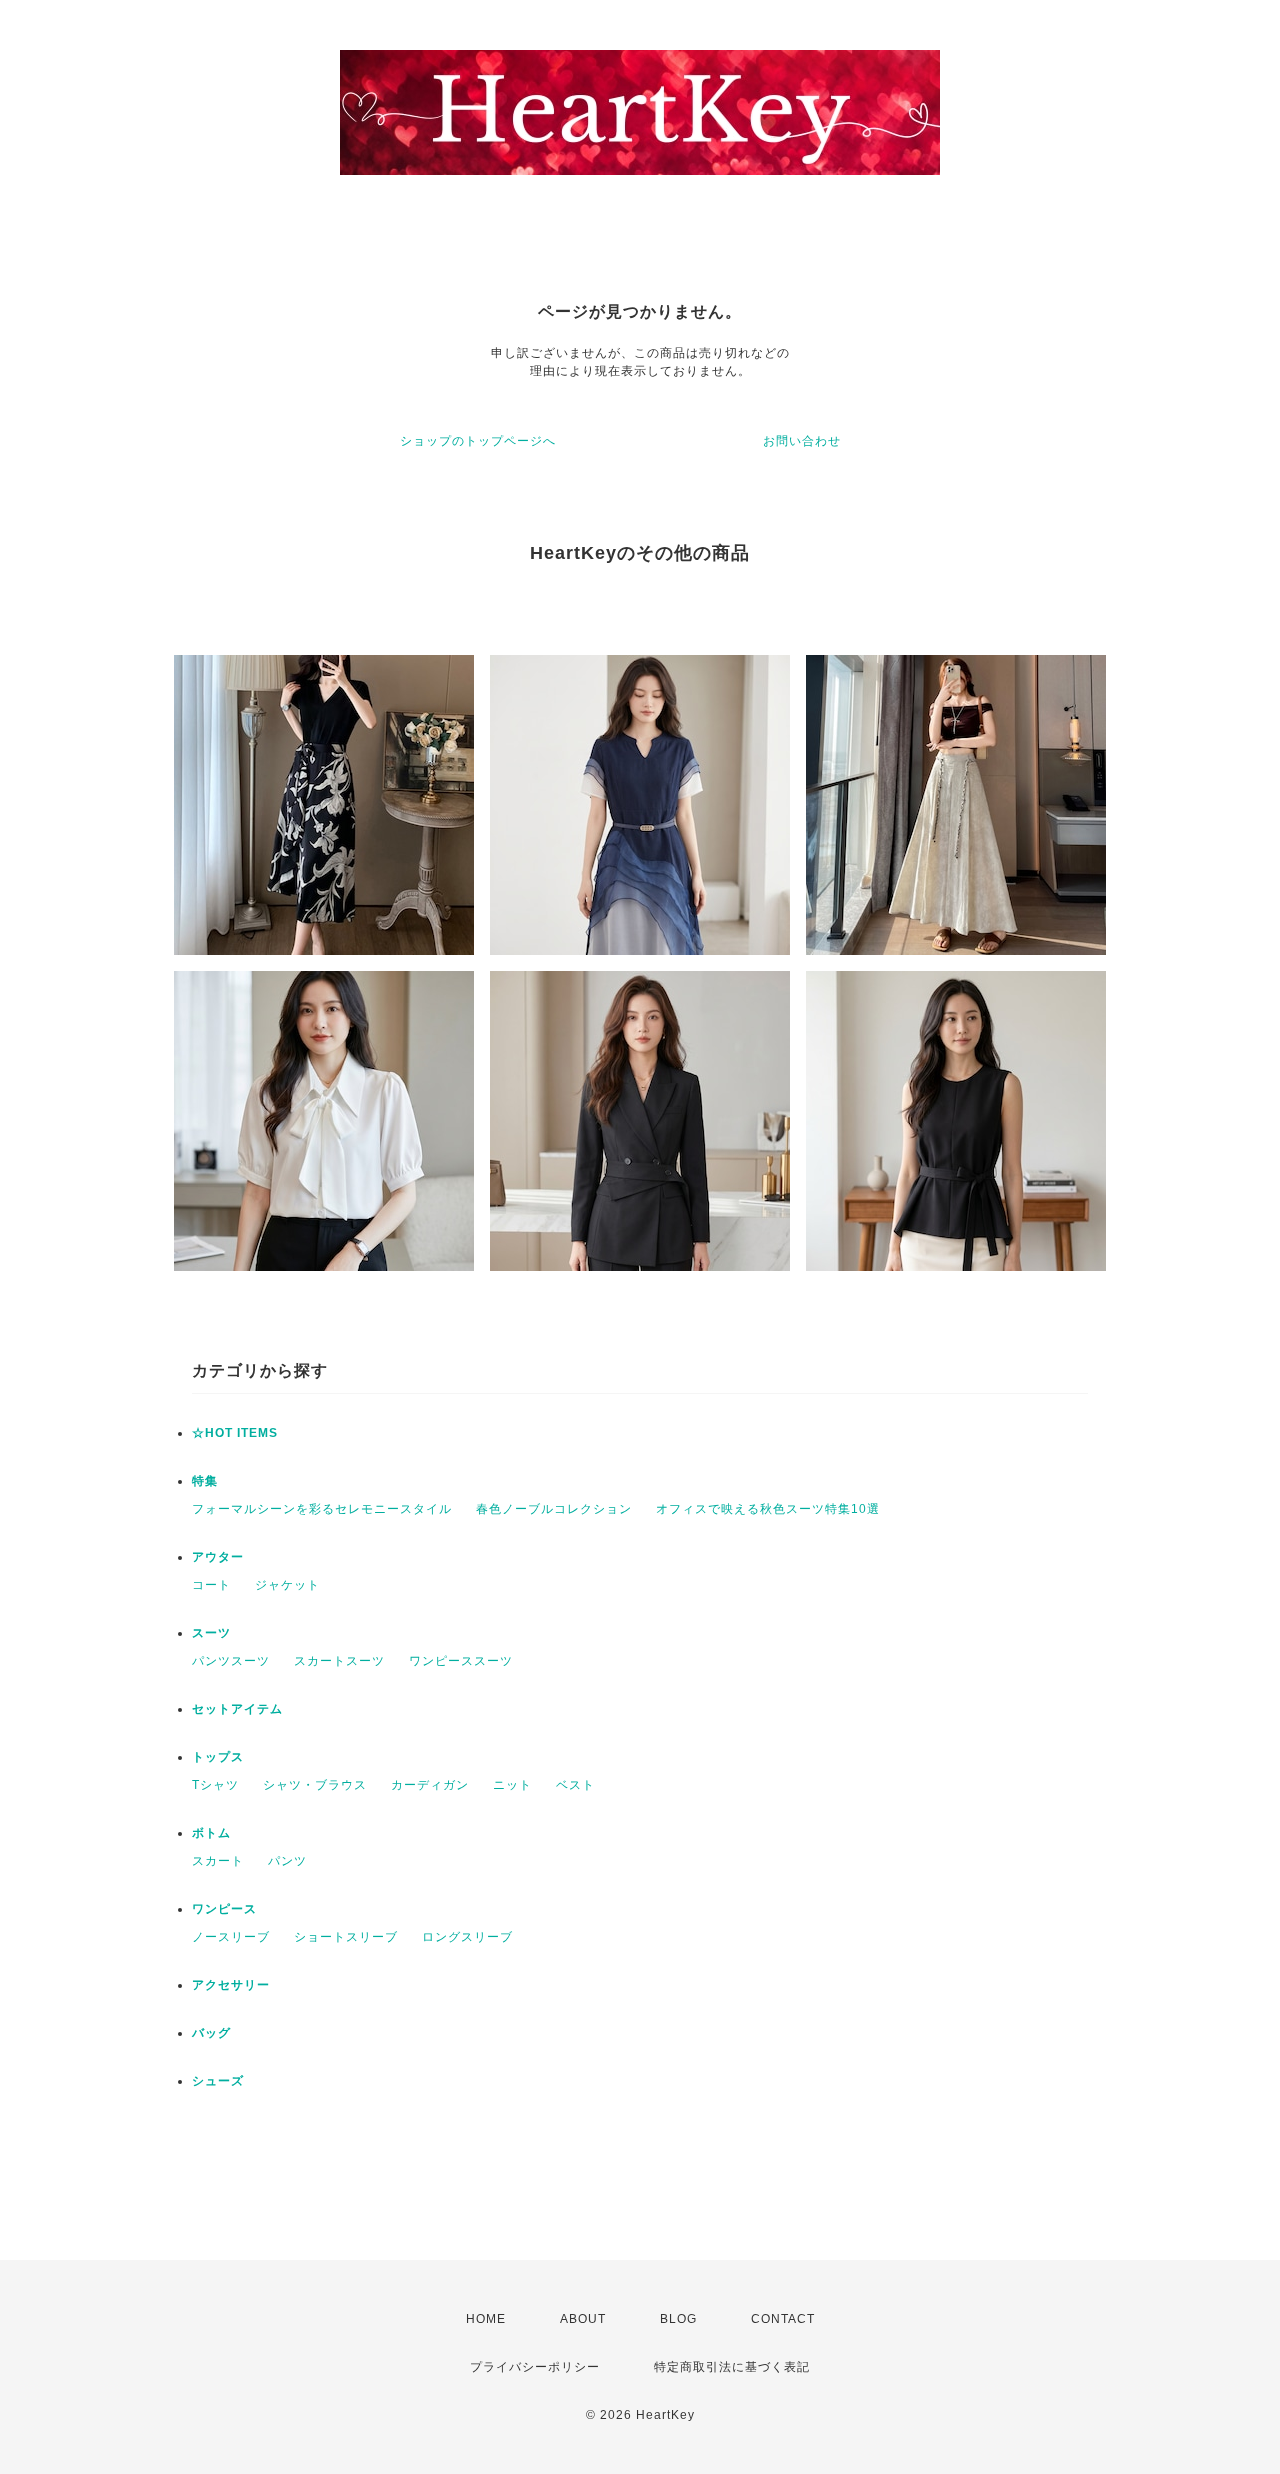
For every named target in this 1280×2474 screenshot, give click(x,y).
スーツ (211, 1633)
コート (211, 1585)
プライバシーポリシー (535, 2367)
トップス (218, 1757)
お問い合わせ (802, 441)
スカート (218, 1861)
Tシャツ (215, 1785)
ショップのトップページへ (478, 441)
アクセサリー (231, 1985)
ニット (512, 1785)
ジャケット (287, 1585)
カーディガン (430, 1785)
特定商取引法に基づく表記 (732, 2367)
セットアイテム (237, 1709)
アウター (218, 1557)
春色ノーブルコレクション (554, 1509)
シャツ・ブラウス (315, 1785)
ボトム (211, 1833)
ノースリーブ (231, 1937)
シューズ (218, 2081)
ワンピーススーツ (461, 1661)
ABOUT (583, 2319)
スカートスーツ (339, 1661)
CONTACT (783, 2319)
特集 (205, 1481)
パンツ (287, 1861)
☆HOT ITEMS (235, 1433)
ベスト (575, 1785)
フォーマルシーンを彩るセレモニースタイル (322, 1509)
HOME (486, 2319)
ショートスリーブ (346, 1937)
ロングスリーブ (467, 1937)
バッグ (211, 2033)
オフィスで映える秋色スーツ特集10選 (768, 1509)
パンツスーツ (231, 1661)
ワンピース (224, 1909)
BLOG (678, 2319)
